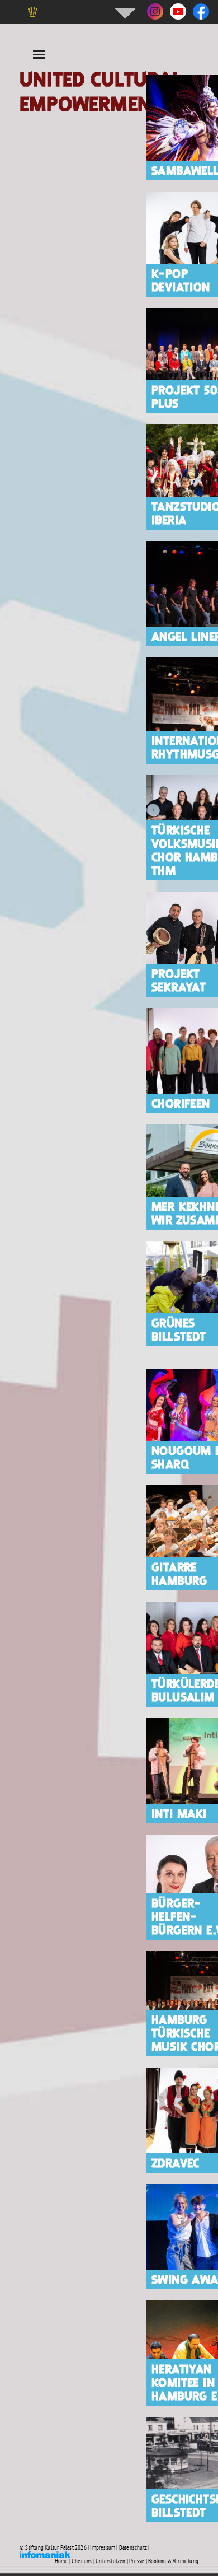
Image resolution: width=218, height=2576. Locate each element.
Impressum (103, 2547)
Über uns (82, 2561)
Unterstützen (110, 2561)
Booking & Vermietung (173, 2561)
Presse (137, 2561)
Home (61, 2561)
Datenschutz (133, 2547)
